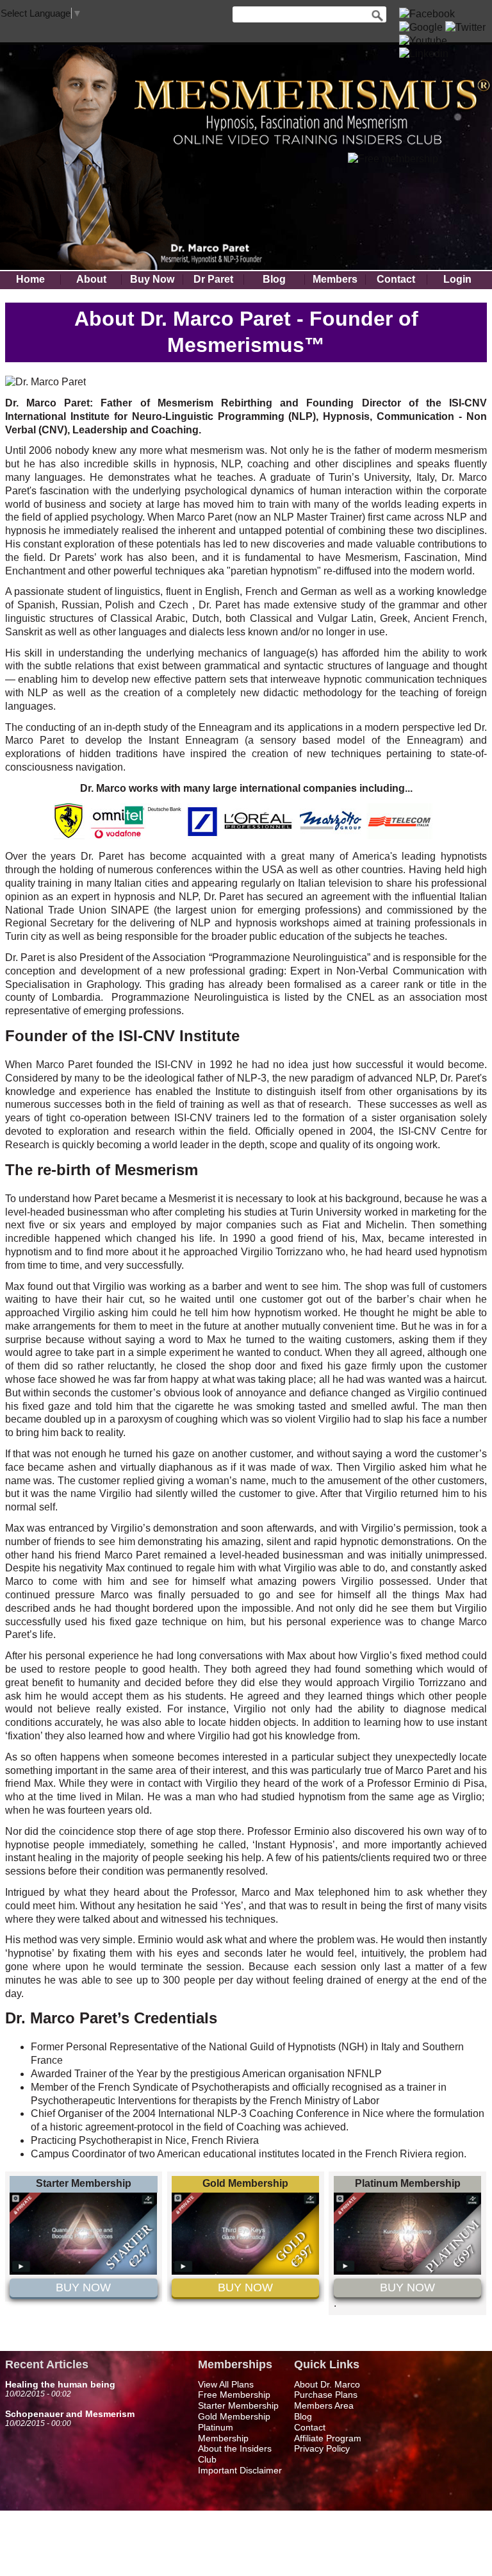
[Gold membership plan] (245, 2271)
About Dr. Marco (327, 2384)
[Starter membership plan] (83, 2271)
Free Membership (234, 2395)
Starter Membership (238, 2405)
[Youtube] (423, 41)
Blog (274, 280)
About (91, 280)
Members (335, 280)
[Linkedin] (424, 54)
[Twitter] (465, 27)
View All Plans (226, 2384)
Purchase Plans (326, 2395)
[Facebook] (427, 14)
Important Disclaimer (240, 2470)
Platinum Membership (223, 2433)
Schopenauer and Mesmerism (70, 2414)
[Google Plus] (421, 27)
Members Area (324, 2405)
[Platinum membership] (407, 2271)
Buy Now (152, 280)
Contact (396, 280)
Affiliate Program (328, 2438)
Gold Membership (234, 2416)
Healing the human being (60, 2384)
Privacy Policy (322, 2448)
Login (457, 280)
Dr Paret (213, 280)
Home (30, 280)
